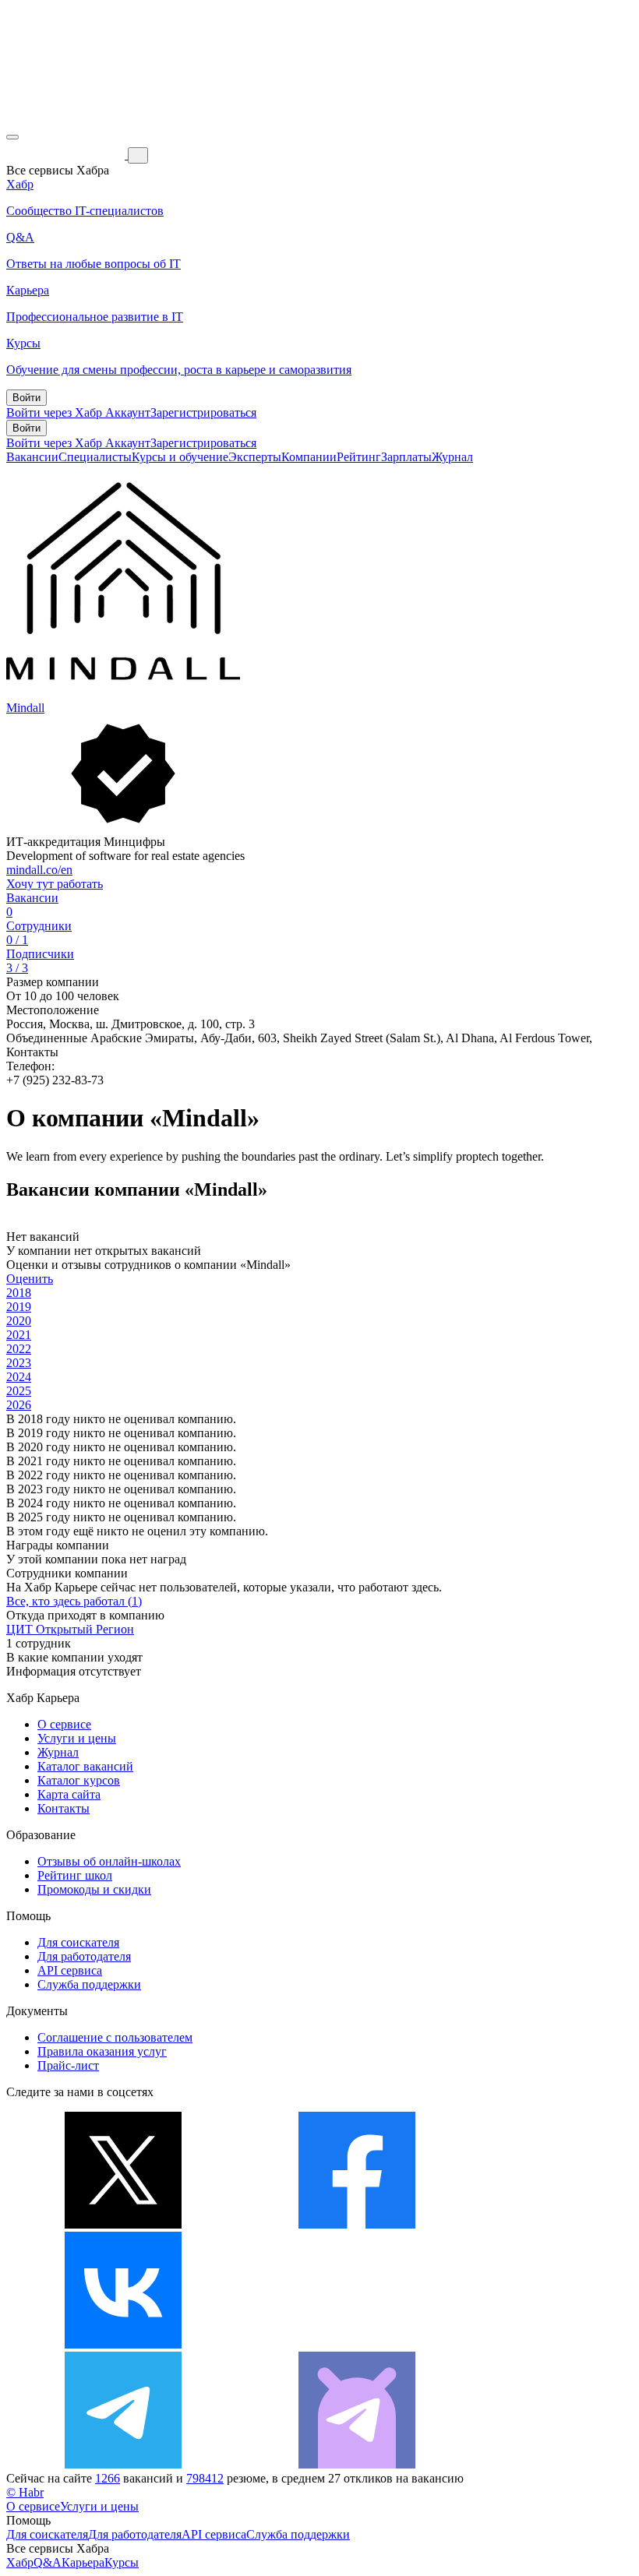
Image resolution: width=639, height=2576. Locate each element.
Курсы (122, 2562)
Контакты (64, 1808)
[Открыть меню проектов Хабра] (12, 137)
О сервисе (64, 1724)
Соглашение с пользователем (115, 2037)
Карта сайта (69, 1794)
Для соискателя (78, 1942)
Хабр (20, 2562)
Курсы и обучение (180, 457)
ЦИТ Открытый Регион (70, 1629)
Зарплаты (406, 457)
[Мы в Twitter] (123, 2224)
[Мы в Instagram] (357, 2344)
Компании (309, 457)
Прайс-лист (68, 2065)
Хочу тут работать (55, 884)
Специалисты (95, 457)
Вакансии (32, 457)
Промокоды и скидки (94, 1889)
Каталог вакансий (85, 1766)
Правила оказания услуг (102, 2051)
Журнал (452, 457)
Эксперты (255, 457)
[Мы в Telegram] (123, 2464)
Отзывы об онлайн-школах (109, 1861)
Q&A (48, 2562)
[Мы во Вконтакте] (123, 2344)
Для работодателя (84, 1956)
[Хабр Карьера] (67, 155)
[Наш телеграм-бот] (357, 2464)
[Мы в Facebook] (357, 2224)
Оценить (30, 1279)
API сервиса (70, 1970)
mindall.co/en (39, 870)
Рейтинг (359, 457)
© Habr (25, 2492)
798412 (205, 2478)
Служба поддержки (89, 1984)
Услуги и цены (77, 1738)
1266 (108, 2478)
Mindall (25, 708)
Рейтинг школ (75, 1875)
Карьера (83, 2562)
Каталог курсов (79, 1780)
